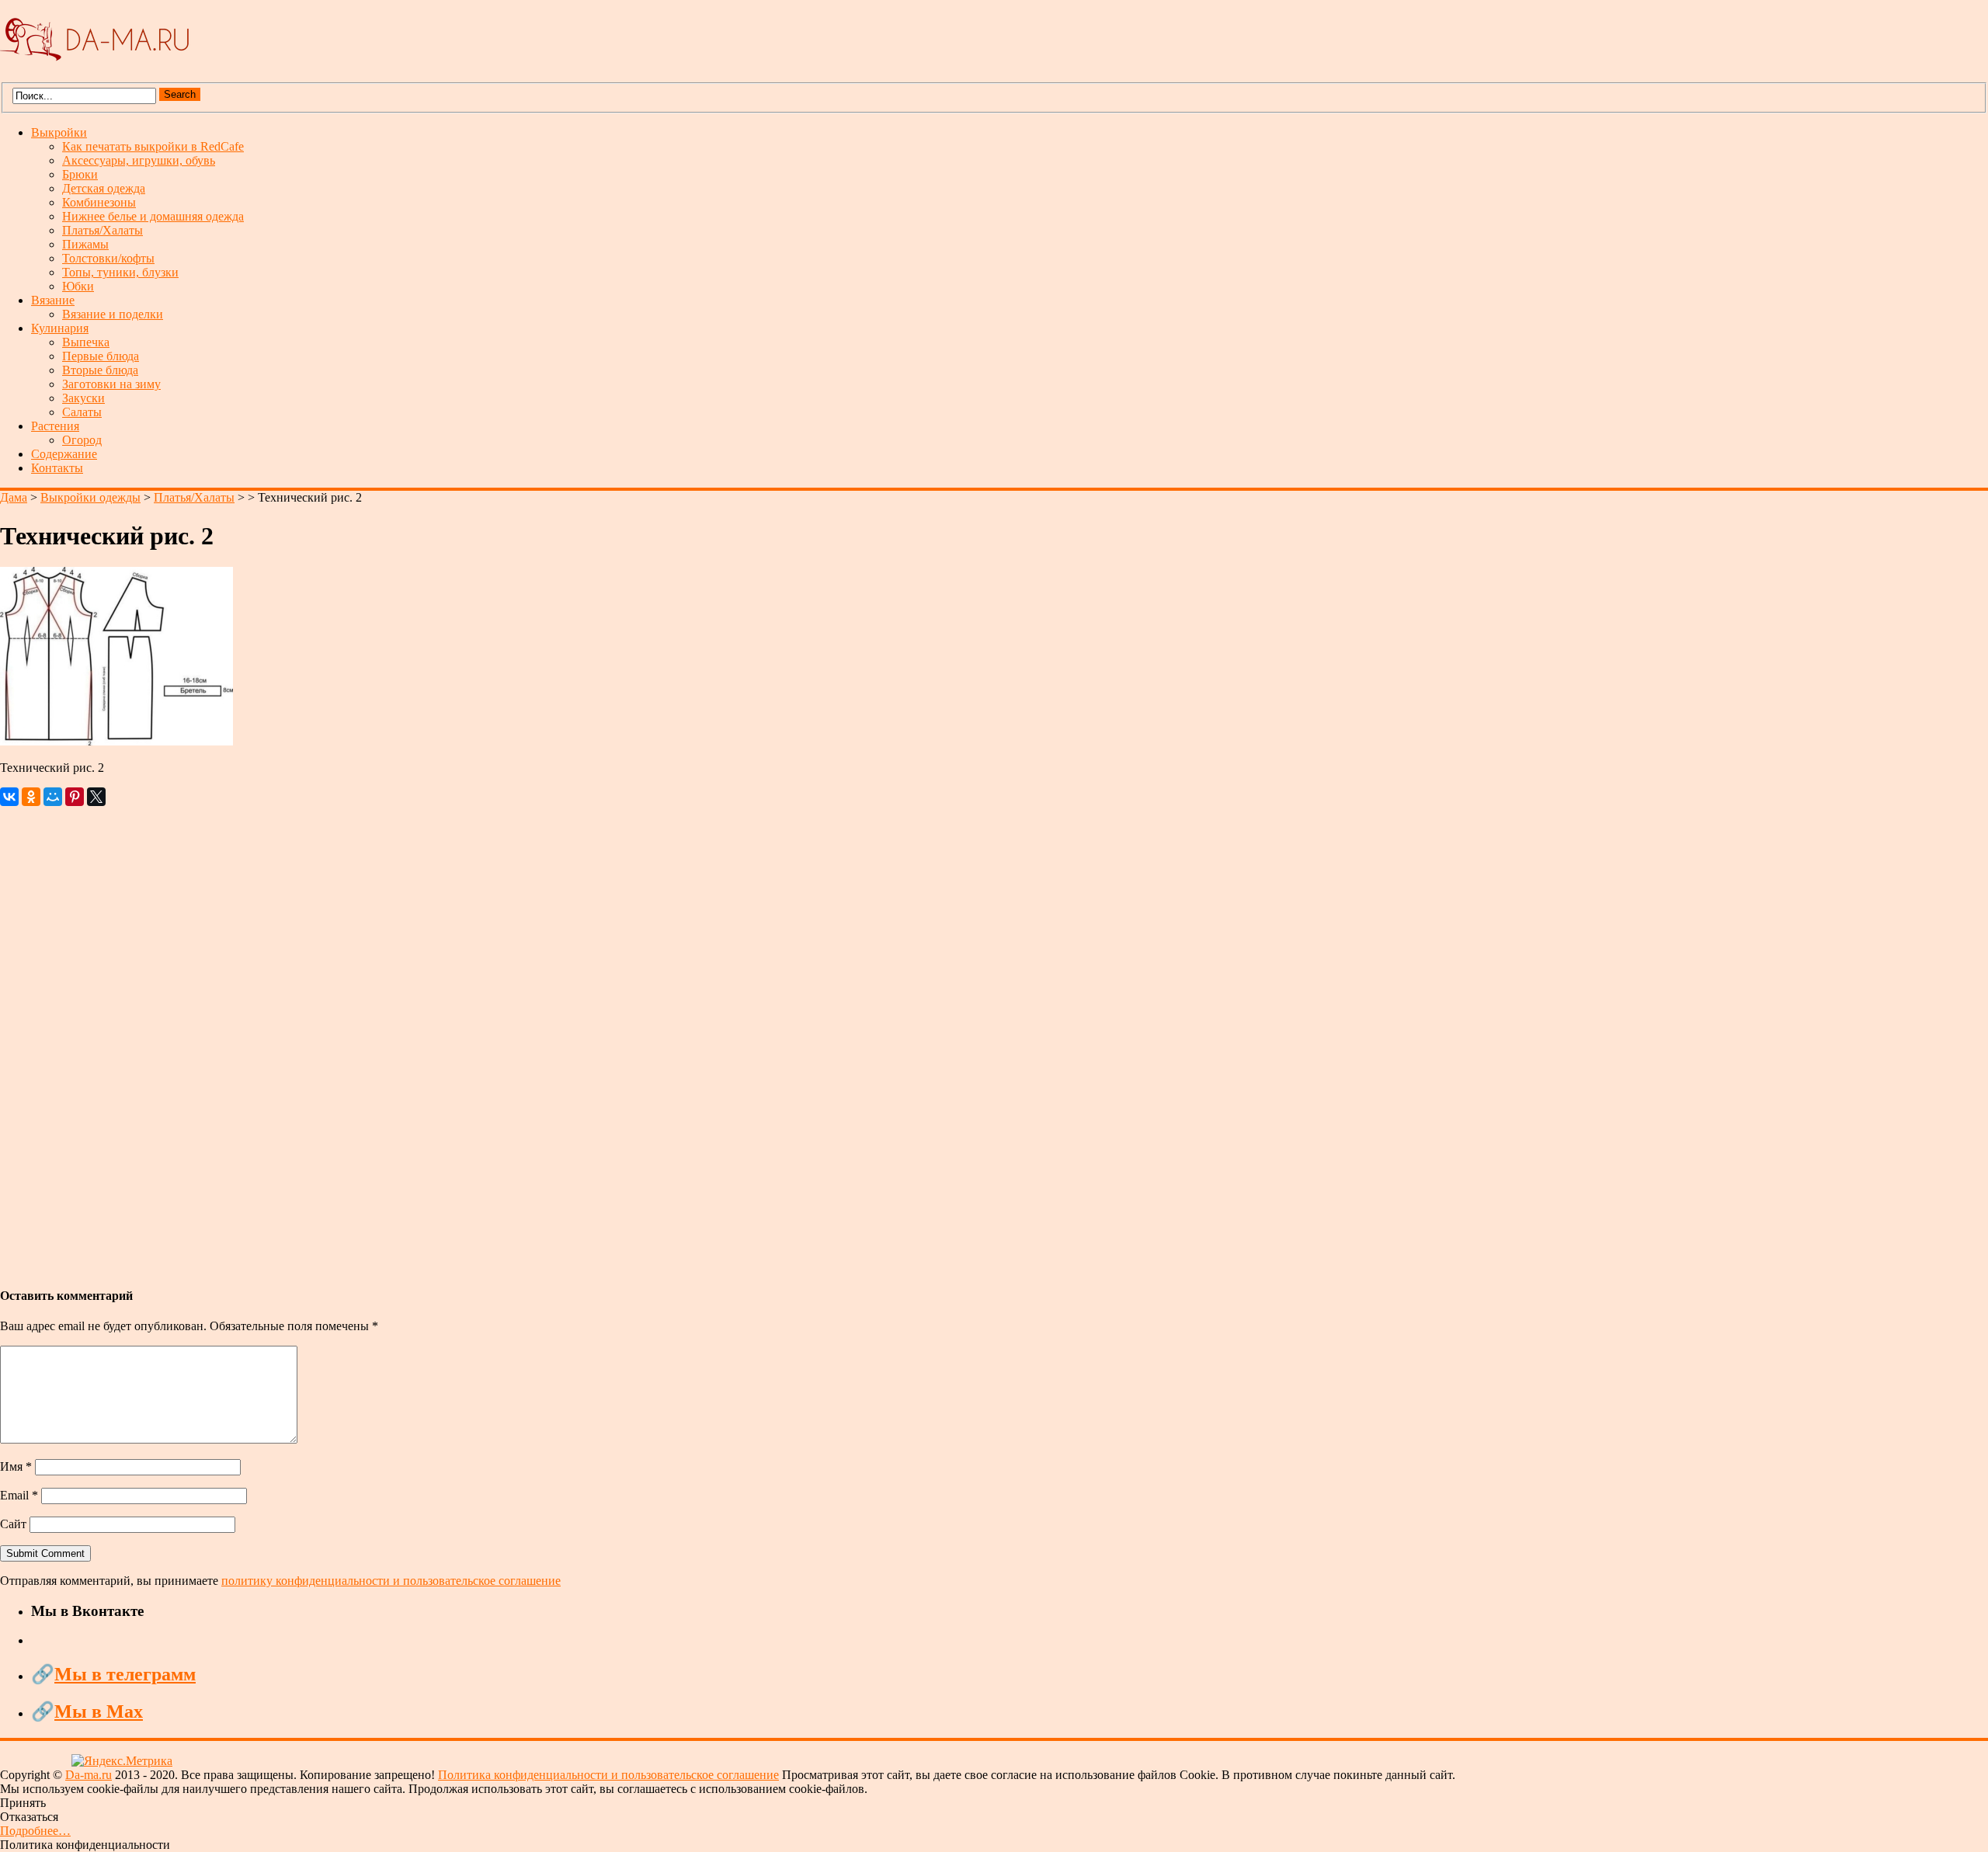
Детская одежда (104, 188)
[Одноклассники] (31, 797)
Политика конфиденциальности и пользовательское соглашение (608, 1775)
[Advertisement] (466, 1039)
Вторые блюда (100, 370)
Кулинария (60, 328)
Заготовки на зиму (111, 384)
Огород (82, 440)
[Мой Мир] (53, 797)
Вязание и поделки (113, 314)
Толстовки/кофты (108, 258)
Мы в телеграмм (125, 1674)
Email (19, 1495)
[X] (96, 797)
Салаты (82, 412)
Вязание (53, 300)
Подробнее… (35, 1831)
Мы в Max (99, 1711)
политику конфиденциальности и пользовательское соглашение (391, 1581)
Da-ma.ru (89, 1775)
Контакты (57, 468)
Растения (55, 426)
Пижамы (85, 244)
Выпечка (86, 342)
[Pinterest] (75, 797)
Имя (16, 1466)
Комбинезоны (99, 202)
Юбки (78, 286)
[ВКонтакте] (9, 797)
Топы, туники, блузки (120, 272)
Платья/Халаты (103, 230)
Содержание (64, 454)
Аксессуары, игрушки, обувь (139, 160)
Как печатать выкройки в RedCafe (153, 146)
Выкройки (59, 132)
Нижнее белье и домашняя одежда (153, 216)
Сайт (13, 1524)
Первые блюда (101, 356)
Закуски (83, 398)
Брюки (80, 174)
